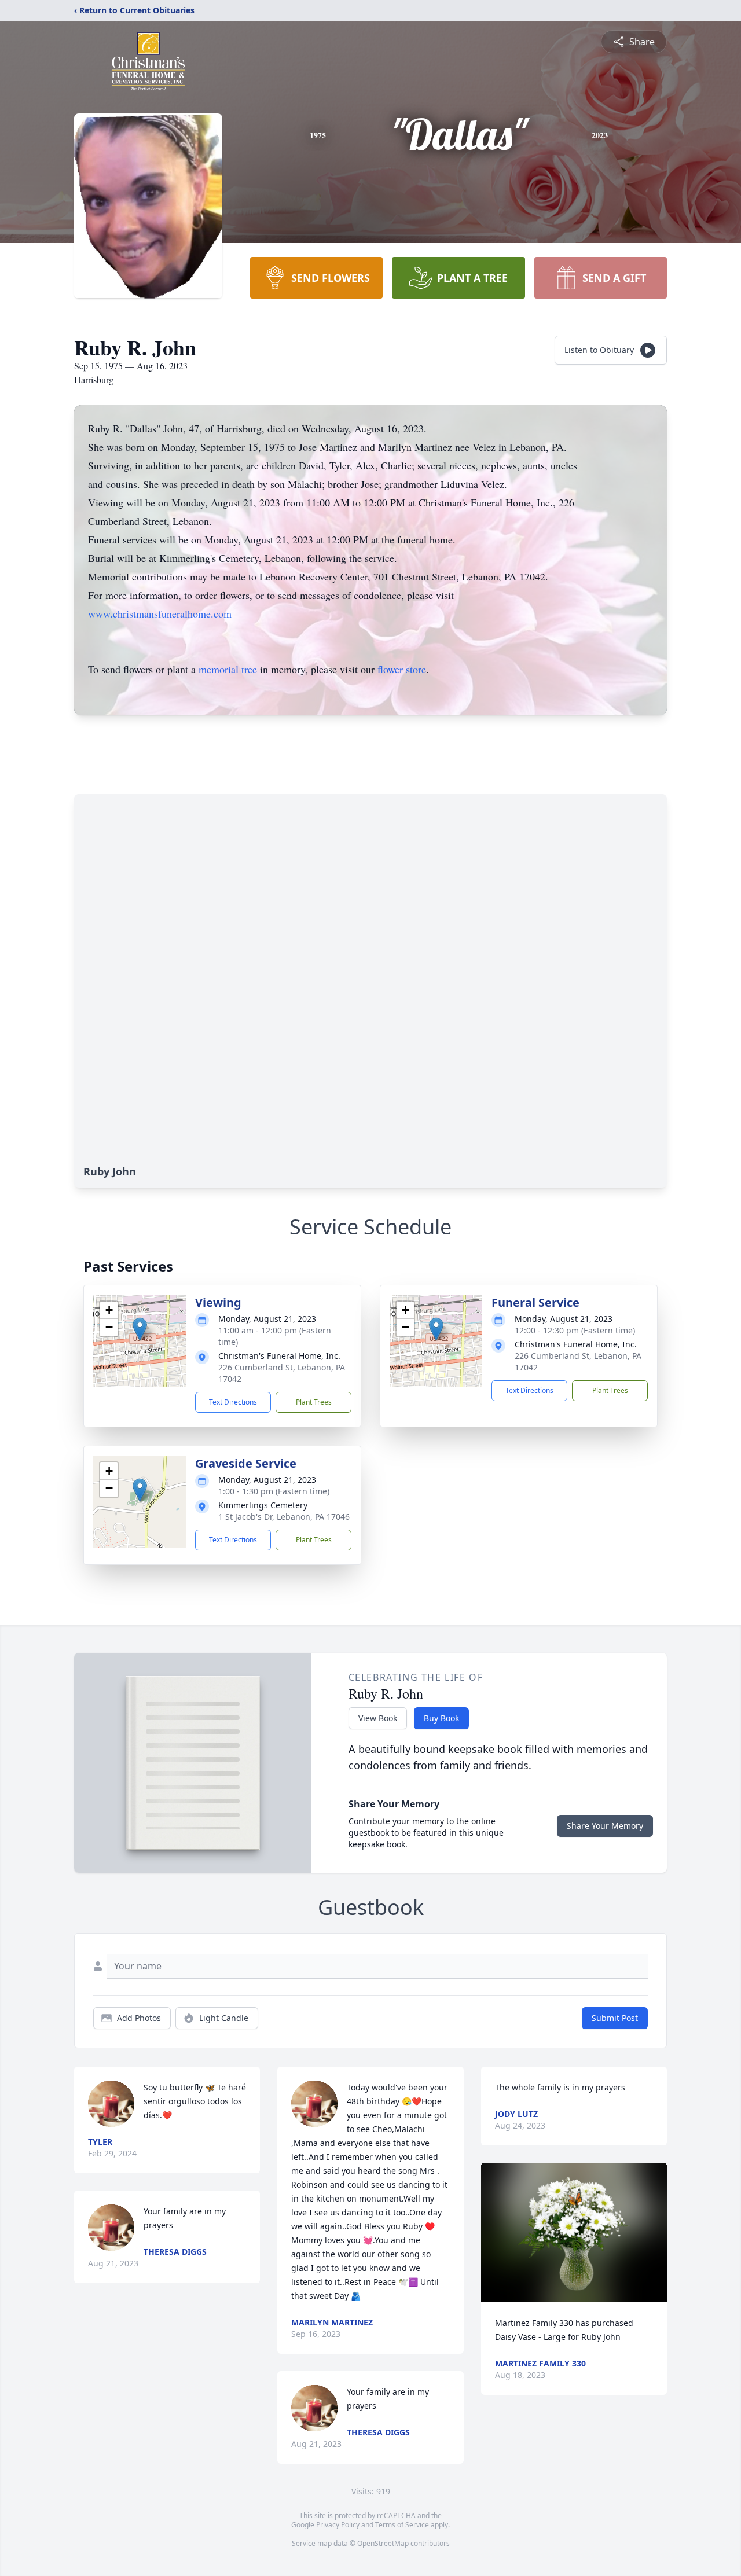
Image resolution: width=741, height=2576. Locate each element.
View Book (378, 1718)
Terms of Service (402, 2525)
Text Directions (233, 1402)
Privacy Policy (338, 2525)
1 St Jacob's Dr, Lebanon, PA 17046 (284, 1517)
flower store (402, 669)
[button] (140, 1329)
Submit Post (615, 2018)
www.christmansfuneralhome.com (160, 613)
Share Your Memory (605, 1826)
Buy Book (441, 1718)
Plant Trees (314, 1402)
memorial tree (228, 669)
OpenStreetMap (383, 2543)
